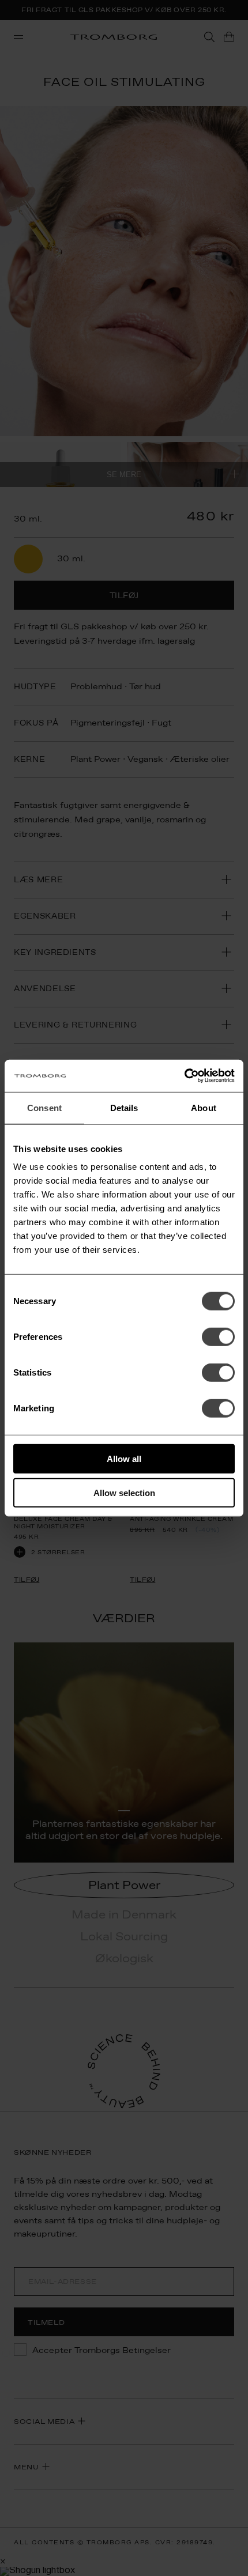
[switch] (218, 1337)
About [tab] (204, 1107)
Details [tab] (124, 1107)
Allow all (124, 1459)
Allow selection (124, 1492)
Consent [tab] (44, 1107)
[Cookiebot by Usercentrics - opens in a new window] (184, 1076)
